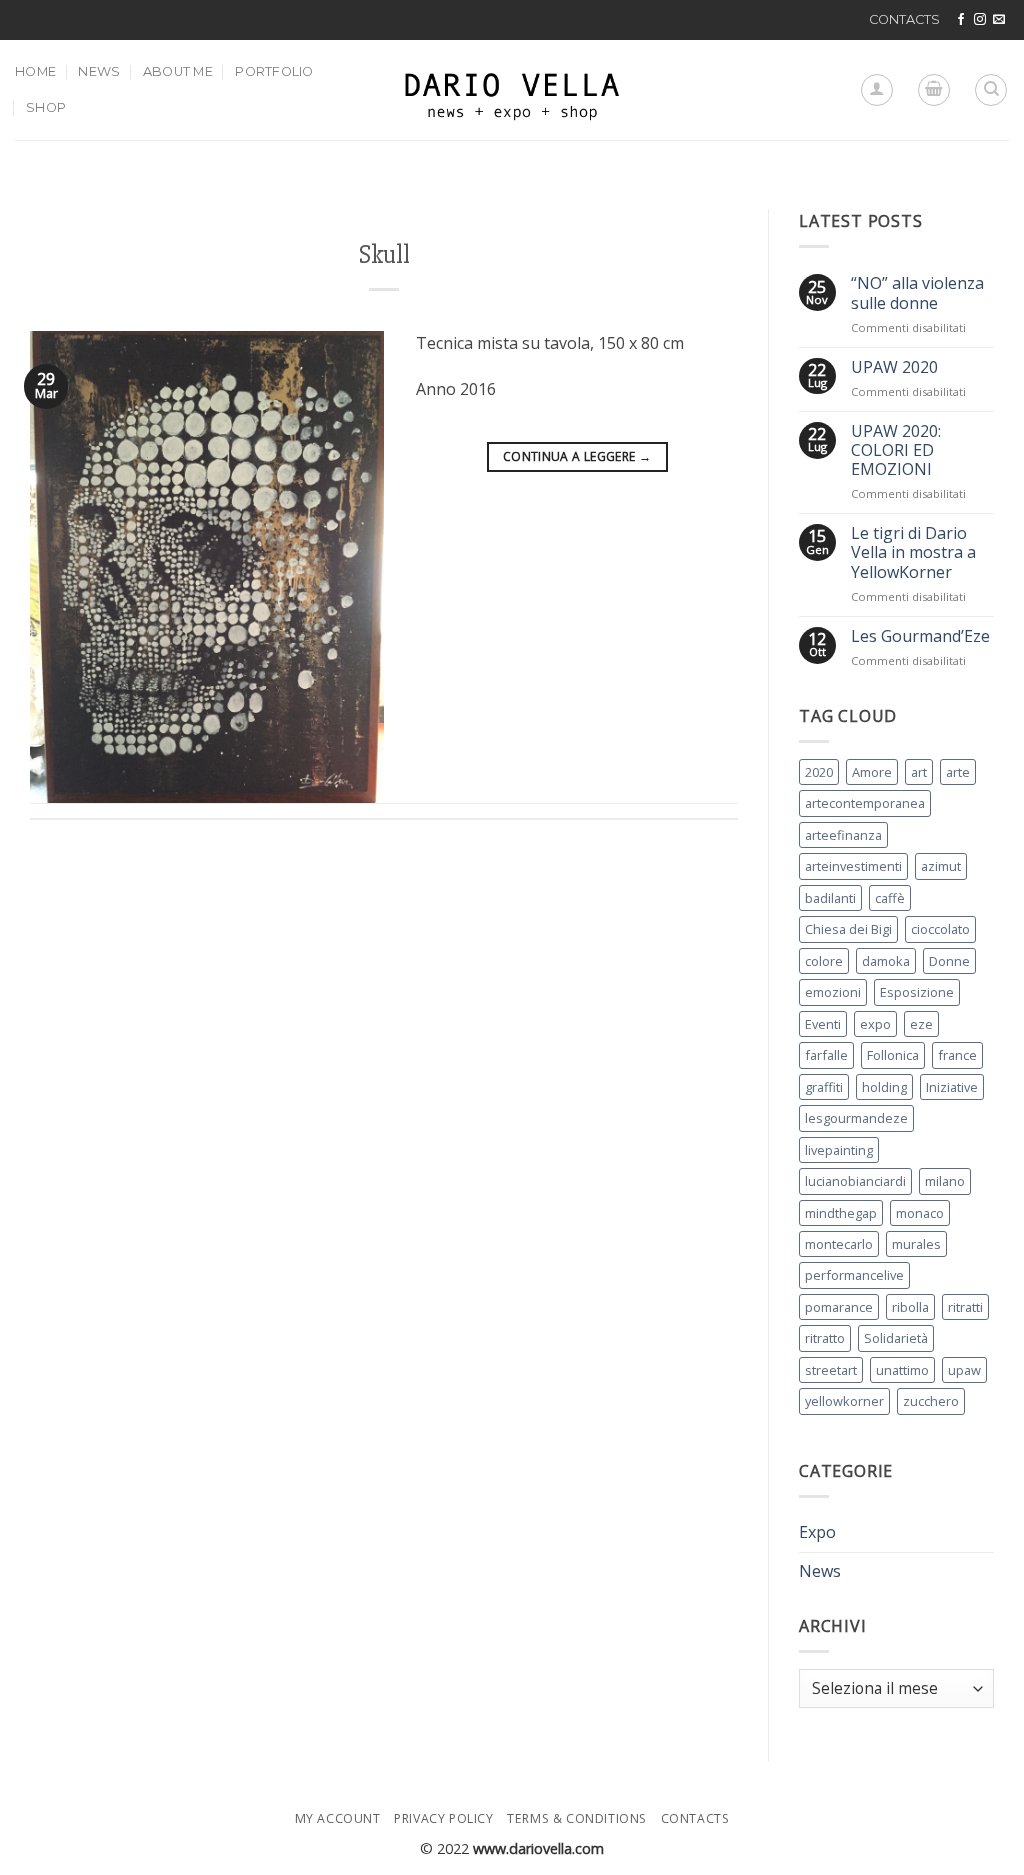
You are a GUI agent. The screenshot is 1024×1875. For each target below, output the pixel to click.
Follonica (893, 1055)
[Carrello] (934, 90)
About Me (178, 71)
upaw (964, 1370)
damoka (886, 961)
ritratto (825, 1338)
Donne (949, 961)
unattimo (902, 1370)
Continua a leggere (577, 456)
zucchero (931, 1401)
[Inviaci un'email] (999, 20)
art (919, 772)
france (957, 1055)
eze (921, 1024)
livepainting (839, 1150)
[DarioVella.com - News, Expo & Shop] (512, 89)
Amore (872, 772)
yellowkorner (844, 1401)
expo (875, 1024)
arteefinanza (843, 835)
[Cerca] (991, 90)
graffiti (824, 1087)
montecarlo (839, 1244)
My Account (338, 1818)
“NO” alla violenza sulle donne (917, 293)
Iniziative (952, 1087)
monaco (920, 1213)
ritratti (965, 1307)
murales (916, 1244)
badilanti (830, 898)
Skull (384, 255)
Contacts (695, 1818)
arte (958, 772)
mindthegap (841, 1213)
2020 (819, 772)
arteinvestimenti (853, 866)
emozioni (833, 992)
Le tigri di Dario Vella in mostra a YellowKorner (913, 553)
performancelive (854, 1275)
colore (824, 961)
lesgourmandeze (856, 1118)
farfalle (826, 1055)
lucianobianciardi (855, 1181)
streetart (831, 1370)
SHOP (46, 107)
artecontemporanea (865, 803)
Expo (817, 1532)
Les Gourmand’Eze (920, 636)
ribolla (910, 1307)
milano (945, 1181)
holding (884, 1087)
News (99, 71)
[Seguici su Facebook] (961, 20)
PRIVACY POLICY (444, 1818)
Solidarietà (896, 1338)
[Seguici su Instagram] (980, 20)
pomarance (839, 1307)
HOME (35, 71)
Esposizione (917, 992)
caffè (890, 898)
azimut (941, 866)
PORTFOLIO (274, 71)
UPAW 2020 (894, 367)
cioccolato (940, 929)
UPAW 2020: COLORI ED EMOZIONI (896, 451)
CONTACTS (904, 19)
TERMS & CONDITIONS (577, 1818)
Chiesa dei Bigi (848, 929)
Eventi (823, 1024)
